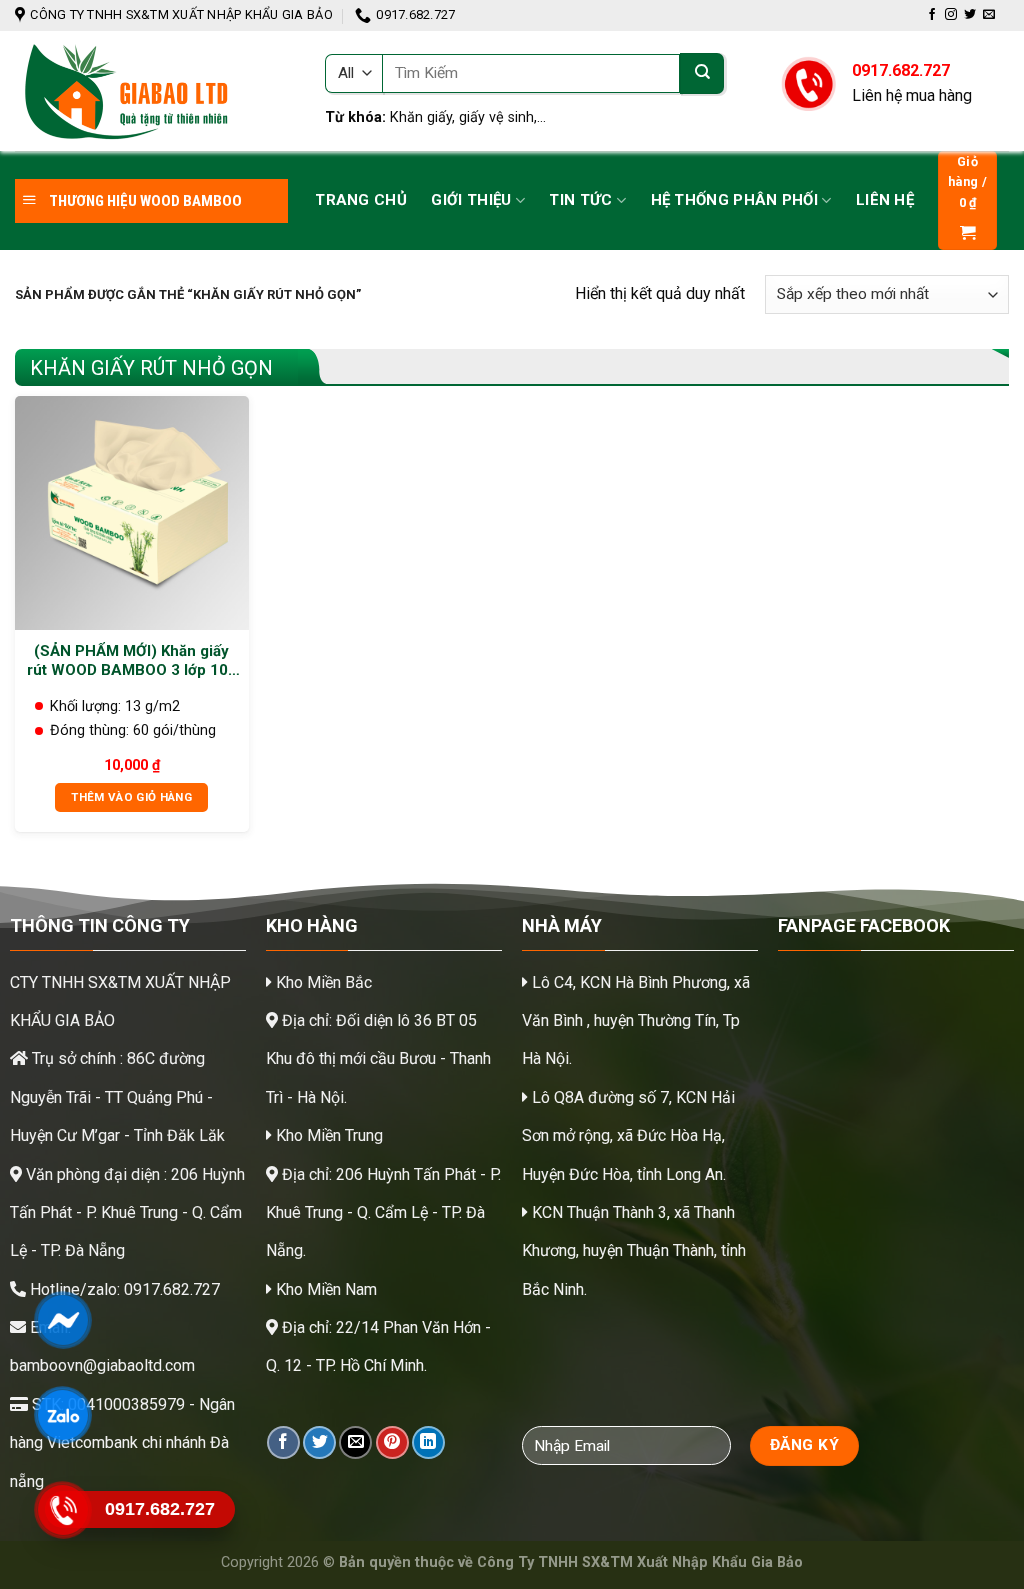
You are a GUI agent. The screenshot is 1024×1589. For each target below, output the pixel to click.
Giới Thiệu (471, 200)
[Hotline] (62, 1510)
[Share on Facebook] (283, 1442)
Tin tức (580, 200)
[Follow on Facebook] (932, 15)
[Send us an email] (989, 15)
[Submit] (702, 73)
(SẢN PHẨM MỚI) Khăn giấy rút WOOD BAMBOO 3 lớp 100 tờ (132, 661)
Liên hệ (885, 200)
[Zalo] (62, 1415)
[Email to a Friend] (355, 1442)
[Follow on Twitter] (970, 15)
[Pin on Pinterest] (392, 1442)
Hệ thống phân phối (734, 200)
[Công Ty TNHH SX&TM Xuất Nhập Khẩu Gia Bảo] (155, 91)
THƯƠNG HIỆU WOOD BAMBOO (144, 201)
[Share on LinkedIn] (428, 1442)
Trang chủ (361, 200)
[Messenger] (62, 1320)
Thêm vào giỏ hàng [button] (131, 797)
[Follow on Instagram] (951, 15)
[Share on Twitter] (319, 1442)
